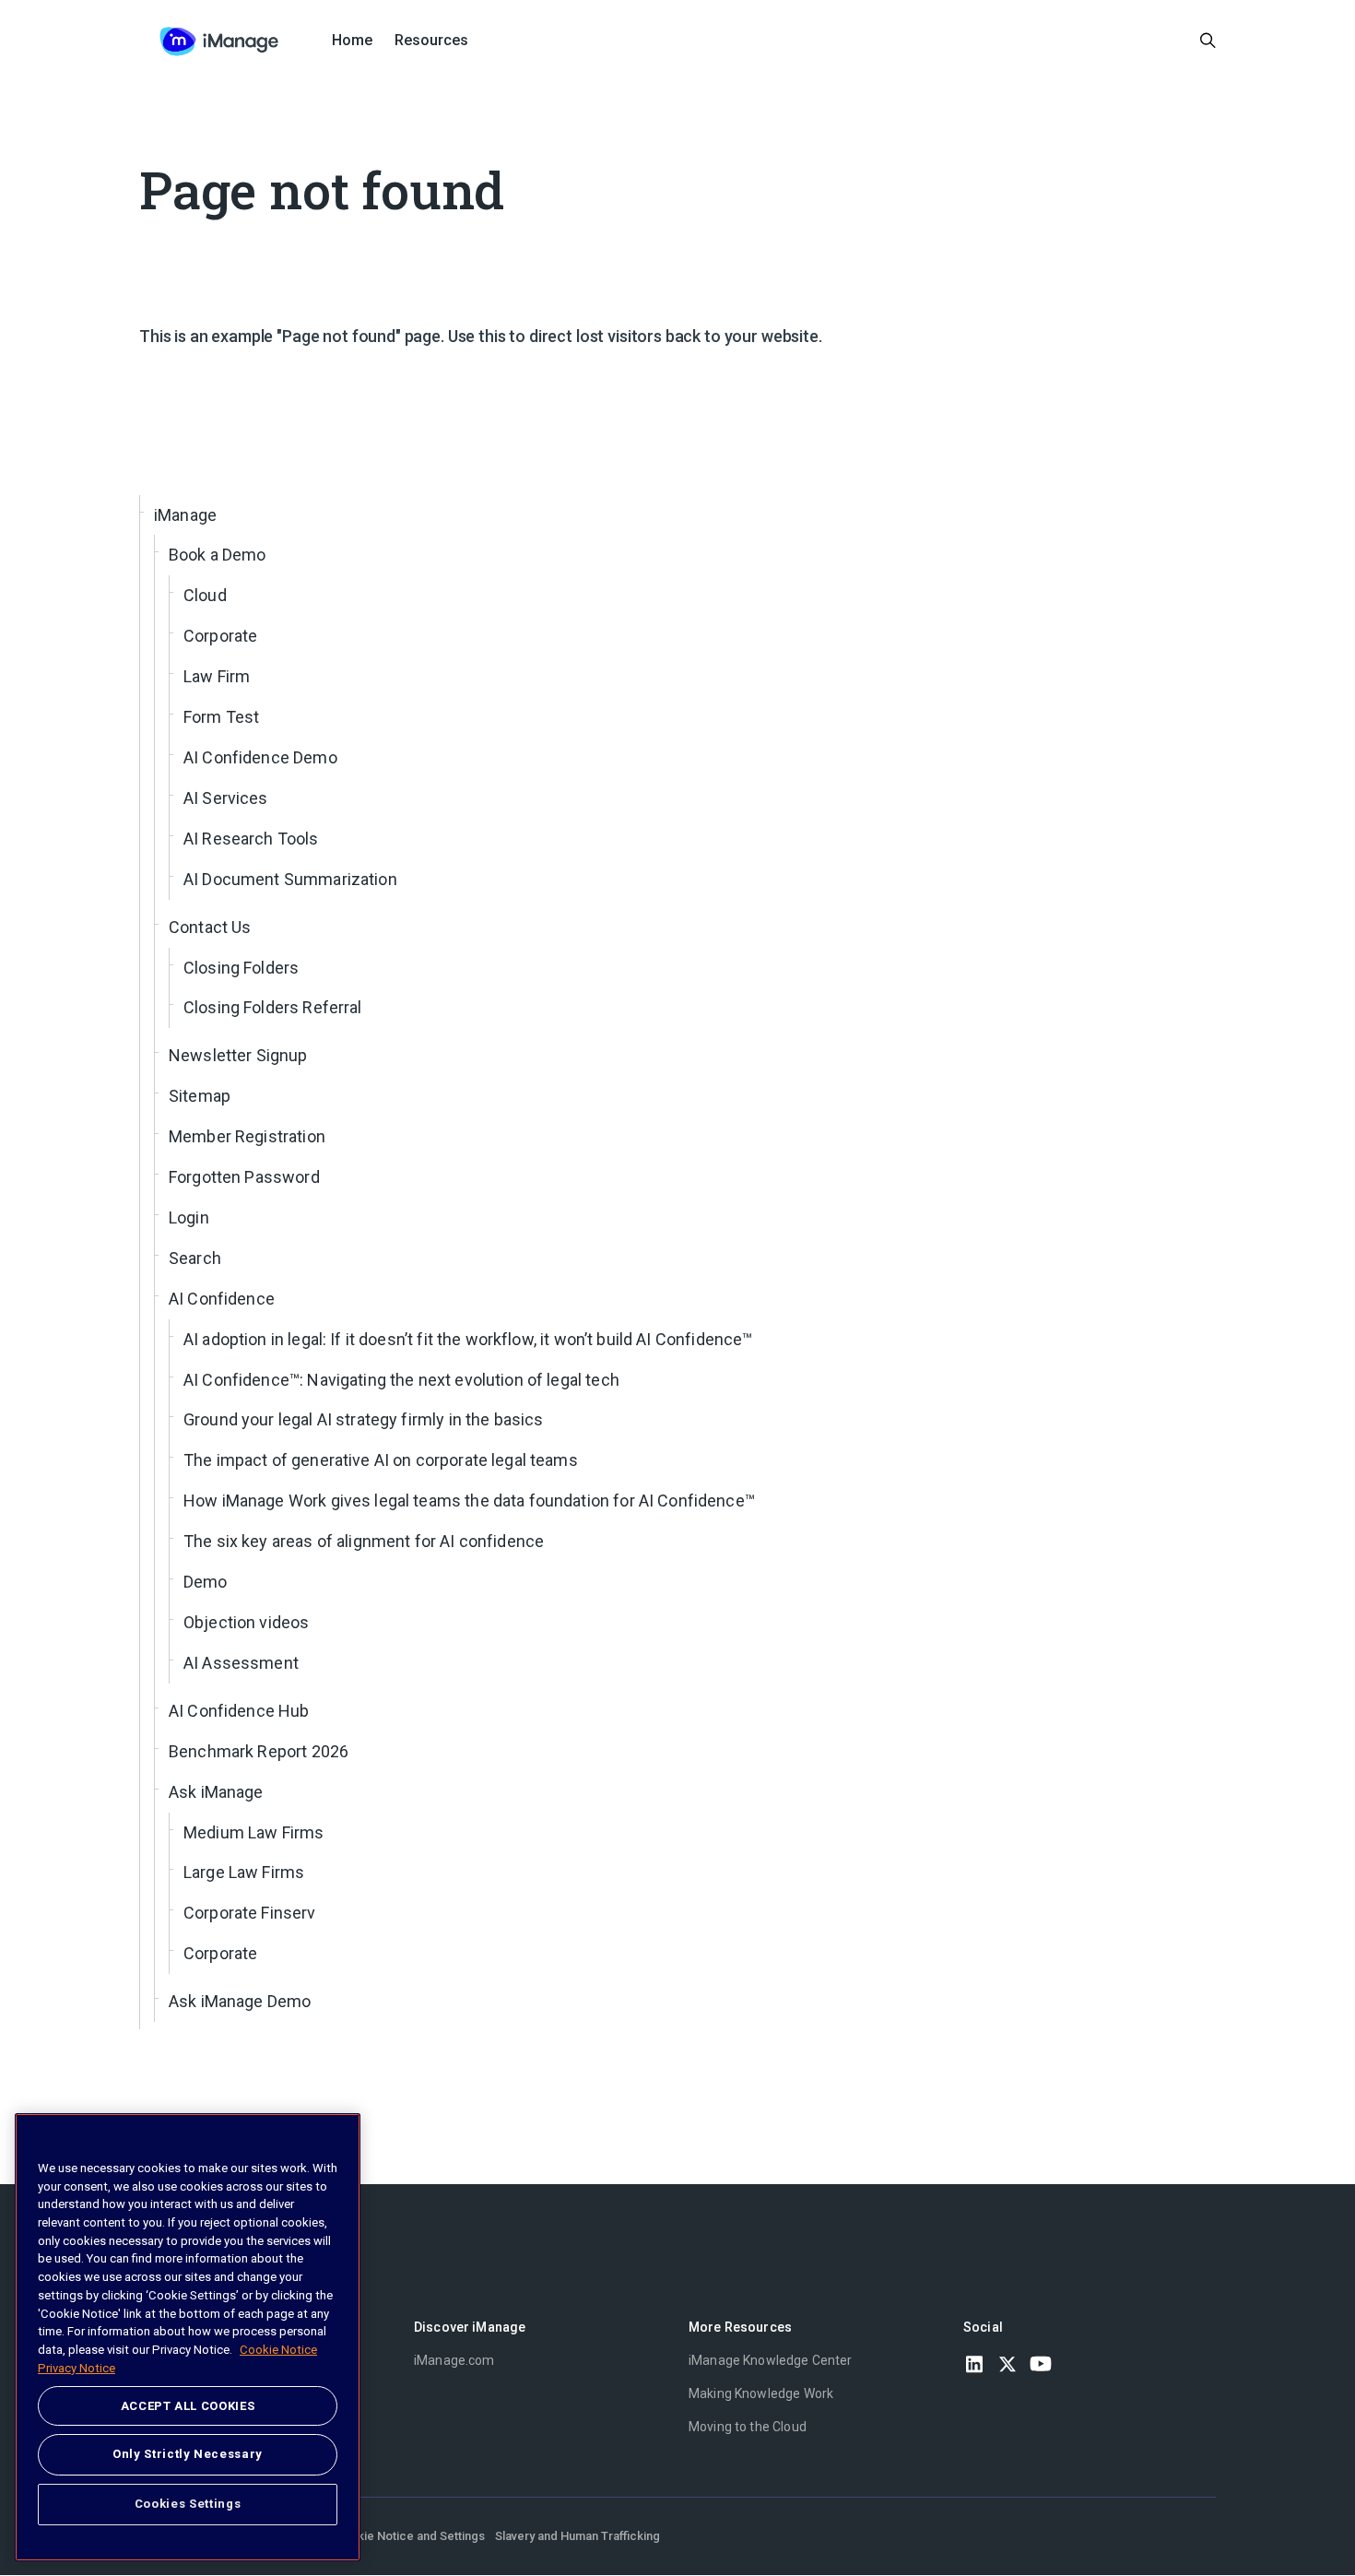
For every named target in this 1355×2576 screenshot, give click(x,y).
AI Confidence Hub (239, 1711)
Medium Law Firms (253, 1832)
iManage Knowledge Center (771, 2360)
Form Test (221, 717)
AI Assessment (241, 1663)
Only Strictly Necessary (188, 2454)
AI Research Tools (251, 839)
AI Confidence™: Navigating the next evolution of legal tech (401, 1380)
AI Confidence (222, 1299)
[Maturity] (219, 41)
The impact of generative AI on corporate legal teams (381, 1460)
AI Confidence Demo (260, 757)
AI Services (226, 798)
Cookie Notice (278, 2350)
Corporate (220, 636)
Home (352, 40)
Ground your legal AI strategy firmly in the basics (364, 1419)
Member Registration (247, 1136)
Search (195, 1258)
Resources (431, 40)
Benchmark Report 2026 (259, 1751)
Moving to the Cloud (748, 2427)
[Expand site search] (1208, 41)
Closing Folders (241, 968)
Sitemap (200, 1096)
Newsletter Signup (238, 1055)
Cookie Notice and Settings (410, 2536)
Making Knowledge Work (761, 2393)
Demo (206, 1582)
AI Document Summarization (290, 879)
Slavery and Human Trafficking (577, 2536)
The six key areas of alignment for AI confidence (364, 1541)
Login (189, 1217)
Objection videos (246, 1622)
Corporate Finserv (250, 1913)
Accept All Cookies (188, 2406)
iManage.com (454, 2360)
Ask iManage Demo (240, 2001)
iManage (185, 515)
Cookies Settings (188, 2504)
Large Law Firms (244, 1872)
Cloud (205, 595)
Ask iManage (216, 1792)
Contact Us (210, 927)
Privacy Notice (77, 2367)
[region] (188, 2337)
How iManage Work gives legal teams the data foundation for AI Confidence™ (469, 1501)
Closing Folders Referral (273, 1007)
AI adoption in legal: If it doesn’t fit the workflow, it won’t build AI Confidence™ (468, 1339)
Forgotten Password (244, 1177)
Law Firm (217, 676)
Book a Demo (218, 555)
